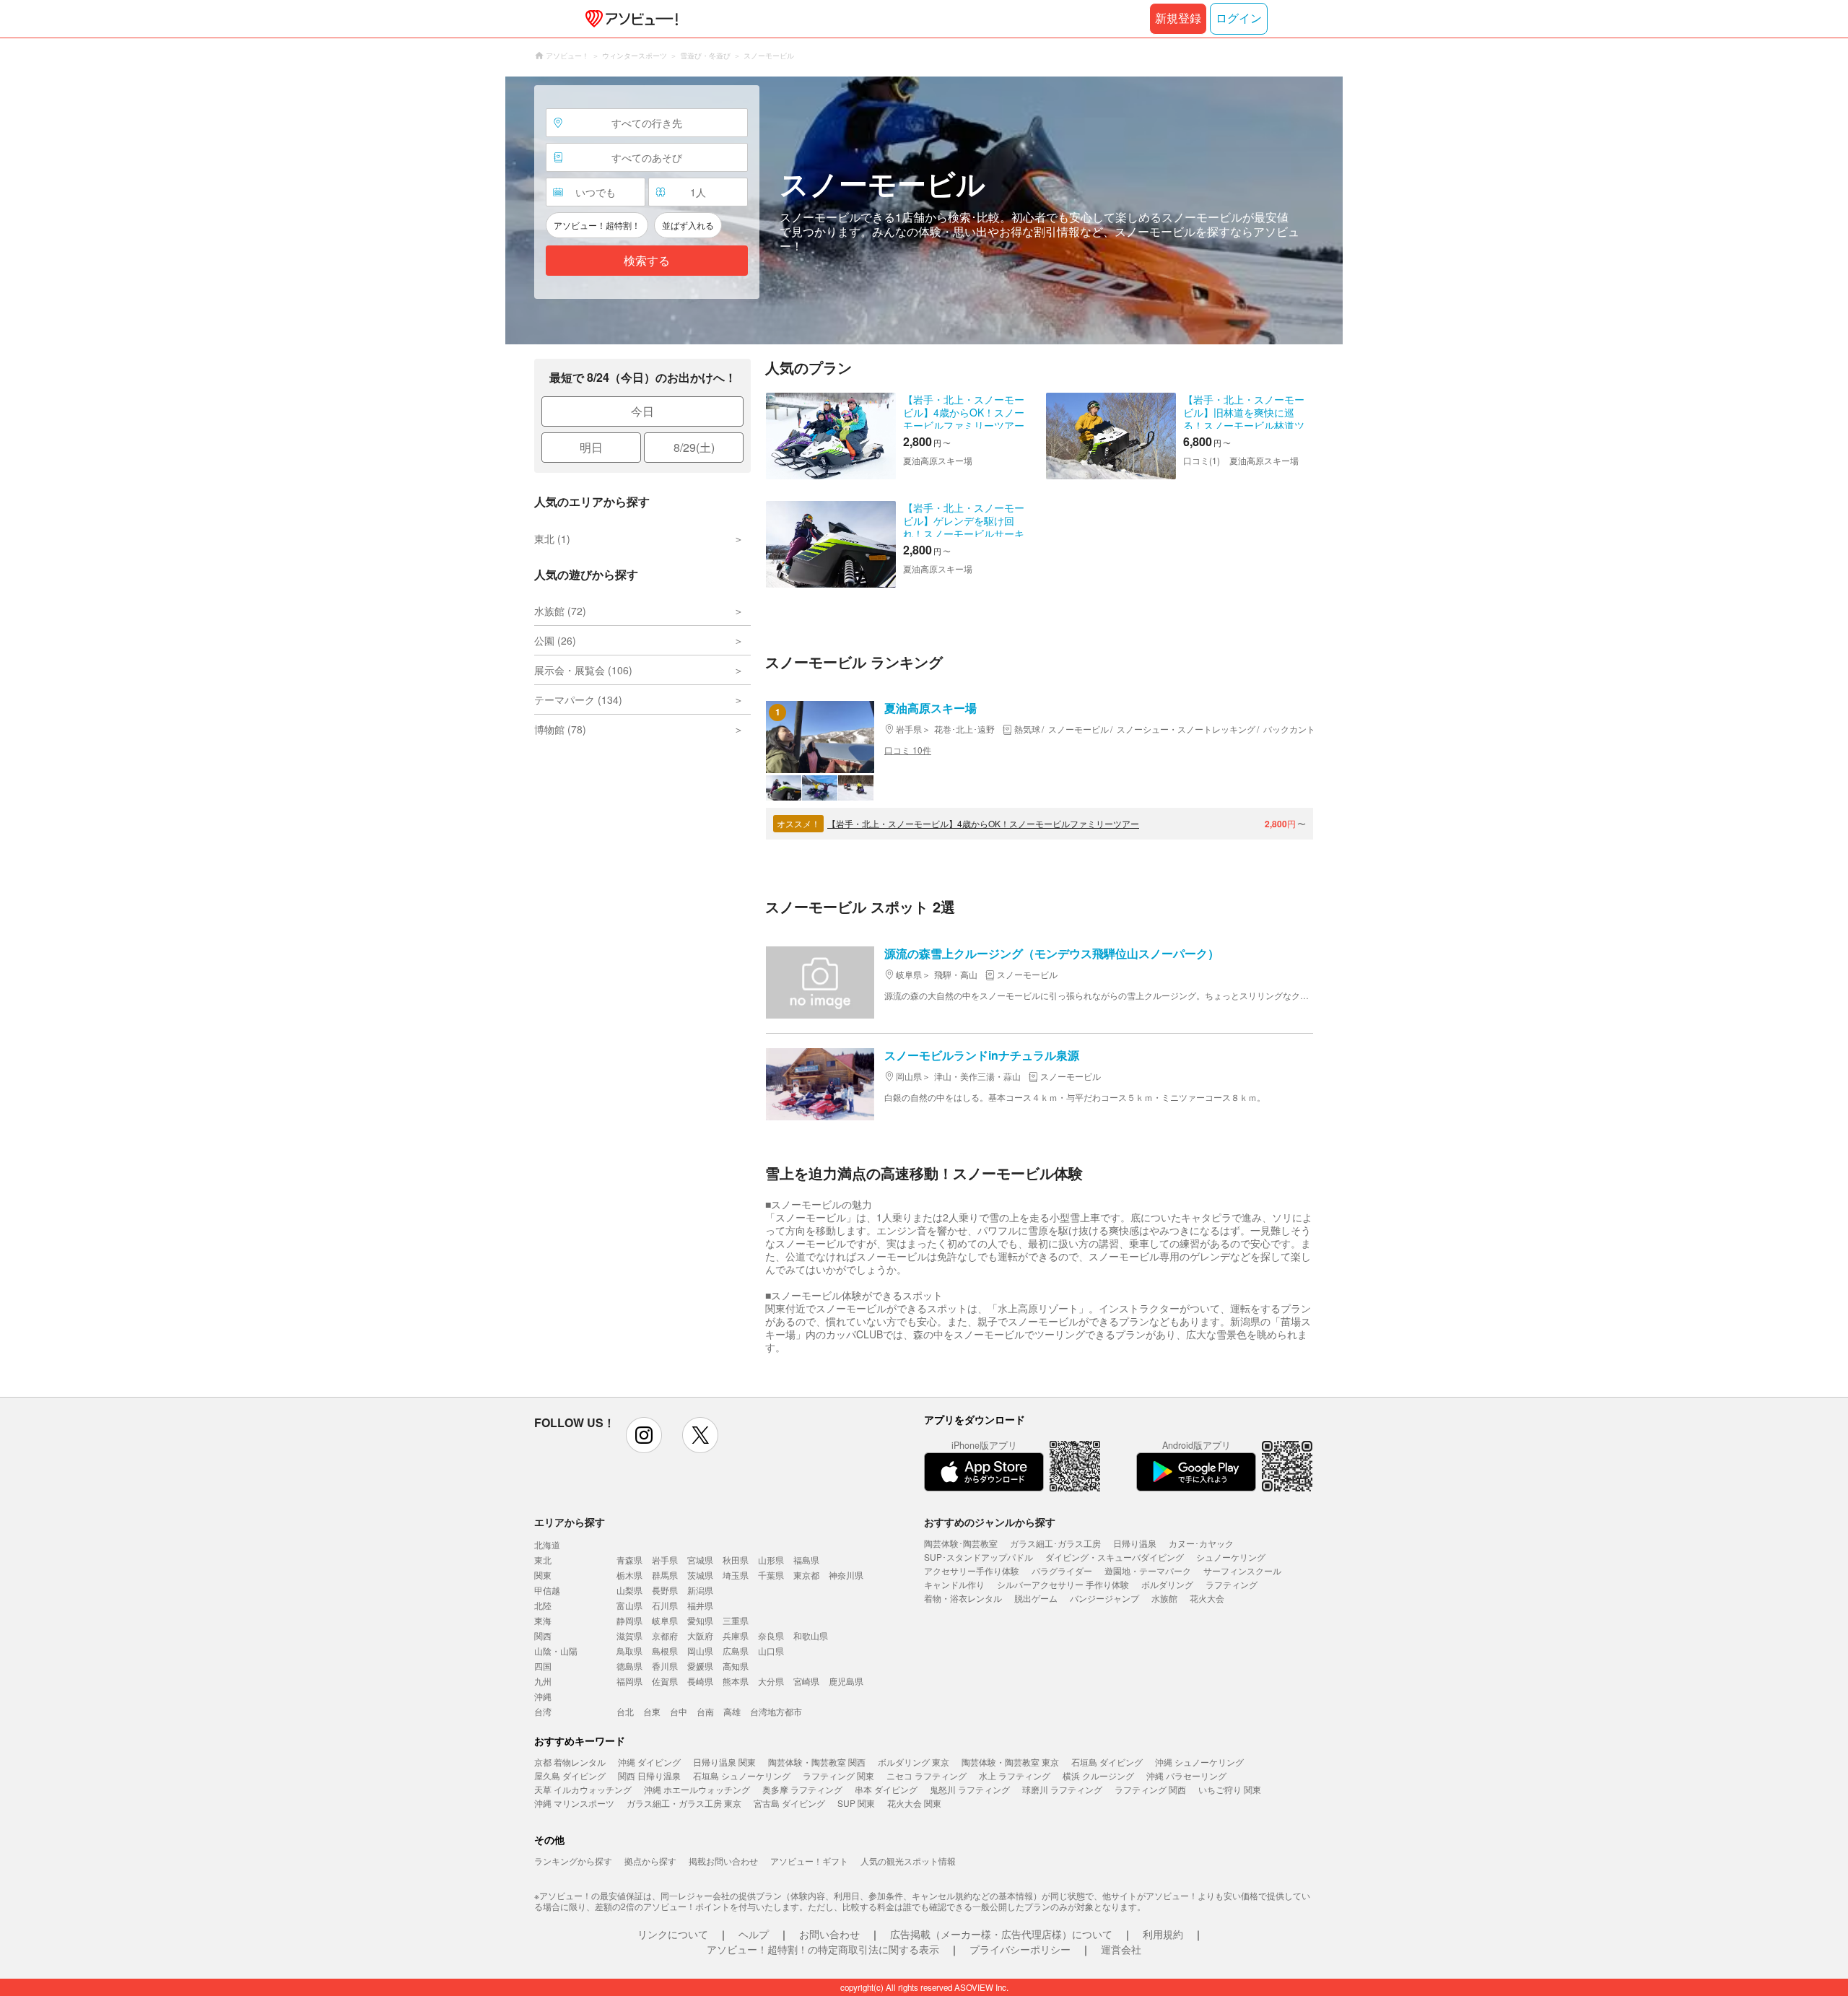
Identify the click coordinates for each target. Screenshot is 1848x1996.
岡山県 (700, 1651)
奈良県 (771, 1635)
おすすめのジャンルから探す (990, 1522)
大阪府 (700, 1635)
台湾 (543, 1711)
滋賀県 (629, 1635)
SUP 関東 (856, 1803)
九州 (543, 1681)
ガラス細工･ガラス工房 (1055, 1543)
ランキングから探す (573, 1861)
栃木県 (629, 1575)
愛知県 (700, 1620)
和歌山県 (811, 1635)
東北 (543, 1560)
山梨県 (629, 1590)
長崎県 (700, 1681)
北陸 (543, 1605)
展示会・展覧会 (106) (583, 670)
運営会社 (1121, 1949)
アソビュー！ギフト (809, 1861)
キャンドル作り (954, 1584)
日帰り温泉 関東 (724, 1762)
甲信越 (547, 1590)
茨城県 (700, 1575)
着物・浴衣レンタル (963, 1598)
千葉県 (771, 1575)
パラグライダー (1062, 1570)
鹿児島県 (846, 1681)
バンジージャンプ (1104, 1598)
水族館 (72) (560, 611)
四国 (543, 1666)
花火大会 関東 (914, 1803)
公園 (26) (555, 640)
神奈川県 (846, 1575)
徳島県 (629, 1666)
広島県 (736, 1651)
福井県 (700, 1605)
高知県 (736, 1666)
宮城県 (700, 1560)
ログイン (1239, 18)
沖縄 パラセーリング (1186, 1775)
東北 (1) (552, 539)
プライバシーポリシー (1020, 1949)
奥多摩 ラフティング (802, 1789)
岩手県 (665, 1560)
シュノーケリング (1231, 1557)
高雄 (732, 1711)
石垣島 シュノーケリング (742, 1775)
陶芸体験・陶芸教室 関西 (817, 1762)
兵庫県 (736, 1635)
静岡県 (629, 1620)
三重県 (736, 1620)
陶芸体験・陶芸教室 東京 (1010, 1762)
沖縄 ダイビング (649, 1762)
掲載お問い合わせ (723, 1861)
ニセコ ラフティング (927, 1775)
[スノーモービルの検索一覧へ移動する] (924, 210)
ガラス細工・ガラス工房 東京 (684, 1803)
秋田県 (736, 1560)
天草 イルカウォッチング (583, 1789)
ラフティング (1232, 1584)
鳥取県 (629, 1651)
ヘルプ (754, 1934)
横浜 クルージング (1098, 1775)
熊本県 (736, 1681)
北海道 (547, 1544)
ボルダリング (1167, 1584)
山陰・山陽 (556, 1651)
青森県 (629, 1560)
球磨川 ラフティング (1062, 1789)
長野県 (665, 1590)
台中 (679, 1711)
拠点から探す (650, 1861)
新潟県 (700, 1590)
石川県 (665, 1605)
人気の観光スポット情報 (908, 1861)
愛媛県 (700, 1666)
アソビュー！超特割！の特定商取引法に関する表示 (823, 1949)
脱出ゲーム (1036, 1598)
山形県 (771, 1560)
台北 (625, 1711)
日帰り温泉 (1135, 1543)
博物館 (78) (560, 729)
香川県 (665, 1666)
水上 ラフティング (1015, 1775)
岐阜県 (665, 1620)
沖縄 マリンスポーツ (574, 1803)
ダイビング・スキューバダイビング (1115, 1557)
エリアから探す (570, 1522)
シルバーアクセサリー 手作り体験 (1063, 1584)
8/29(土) (694, 447)
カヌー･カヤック (1201, 1543)
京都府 (665, 1635)
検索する (647, 261)
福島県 (806, 1560)
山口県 (771, 1651)
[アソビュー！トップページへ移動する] (629, 19)
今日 (642, 411)
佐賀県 (665, 1681)
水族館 (1164, 1598)
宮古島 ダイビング (789, 1803)
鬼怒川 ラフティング (970, 1789)
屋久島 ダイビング (570, 1775)
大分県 (771, 1681)
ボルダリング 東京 (914, 1762)
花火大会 (1207, 1598)
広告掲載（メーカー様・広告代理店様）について (1001, 1934)
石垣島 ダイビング (1107, 1762)
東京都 (806, 1575)
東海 (543, 1620)
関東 (543, 1575)
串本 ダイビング (886, 1789)
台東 (652, 1711)
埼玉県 (736, 1575)
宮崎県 (806, 1681)
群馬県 (665, 1575)
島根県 (665, 1651)
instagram (644, 1435)
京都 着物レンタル (570, 1762)
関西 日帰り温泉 (649, 1775)
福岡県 (629, 1681)
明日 (591, 447)
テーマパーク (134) (578, 700)
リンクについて (673, 1934)
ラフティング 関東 (838, 1775)
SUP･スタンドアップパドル (979, 1557)
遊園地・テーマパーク (1148, 1570)
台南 (705, 1711)
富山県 (629, 1605)
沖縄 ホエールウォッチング (697, 1789)
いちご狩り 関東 (1230, 1789)
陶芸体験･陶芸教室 (961, 1543)
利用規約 (1163, 1934)
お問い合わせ (829, 1934)
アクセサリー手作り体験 (972, 1570)
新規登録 (1178, 18)
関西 (543, 1635)
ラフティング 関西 (1150, 1789)
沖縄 (543, 1696)
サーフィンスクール (1242, 1570)
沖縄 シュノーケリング (1199, 1762)
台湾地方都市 (776, 1711)
